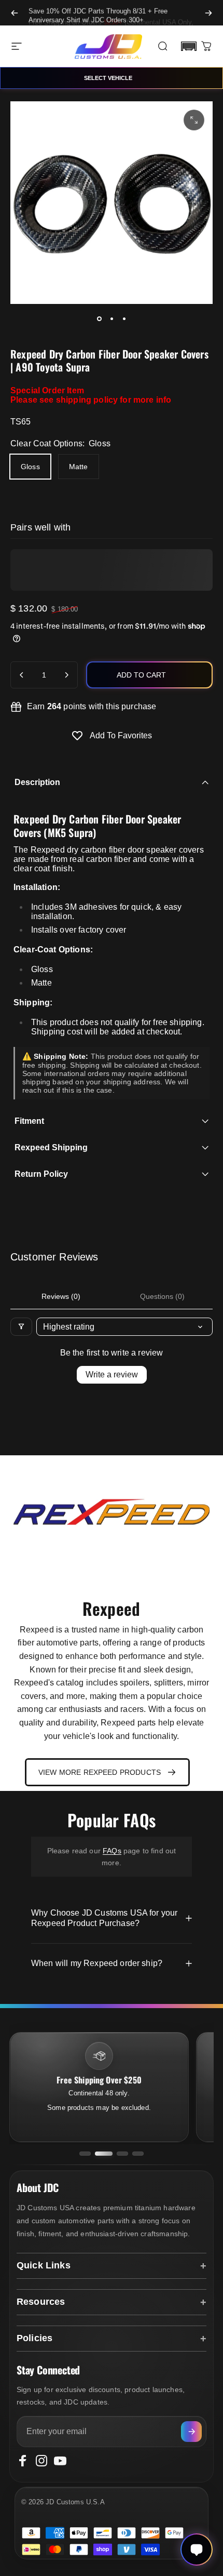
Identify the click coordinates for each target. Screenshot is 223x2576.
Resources (41, 2302)
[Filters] (21, 1327)
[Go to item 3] (124, 318)
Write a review (112, 1375)
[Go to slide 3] (122, 2154)
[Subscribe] (191, 2432)
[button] (189, 46)
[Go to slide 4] (138, 2154)
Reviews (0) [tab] (61, 1296)
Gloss (30, 467)
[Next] (208, 13)
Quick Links (44, 2265)
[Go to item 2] (112, 318)
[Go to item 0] (99, 318)
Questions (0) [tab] (162, 1296)
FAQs (112, 1851)
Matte (79, 467)
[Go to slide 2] (104, 2154)
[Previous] (15, 13)
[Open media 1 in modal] (194, 120)
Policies (34, 2338)
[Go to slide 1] (85, 2154)
